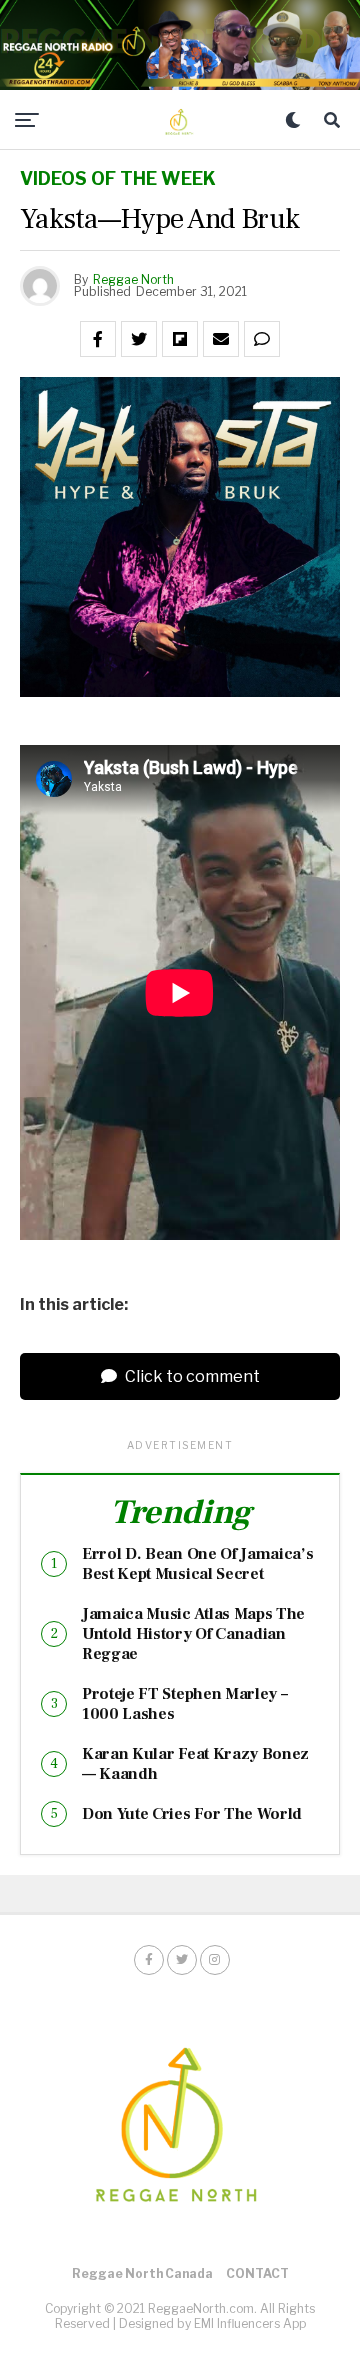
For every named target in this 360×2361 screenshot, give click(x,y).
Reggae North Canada (142, 2273)
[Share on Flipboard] (180, 339)
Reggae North (133, 279)
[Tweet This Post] (139, 339)
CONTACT (257, 2273)
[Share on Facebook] (98, 339)
